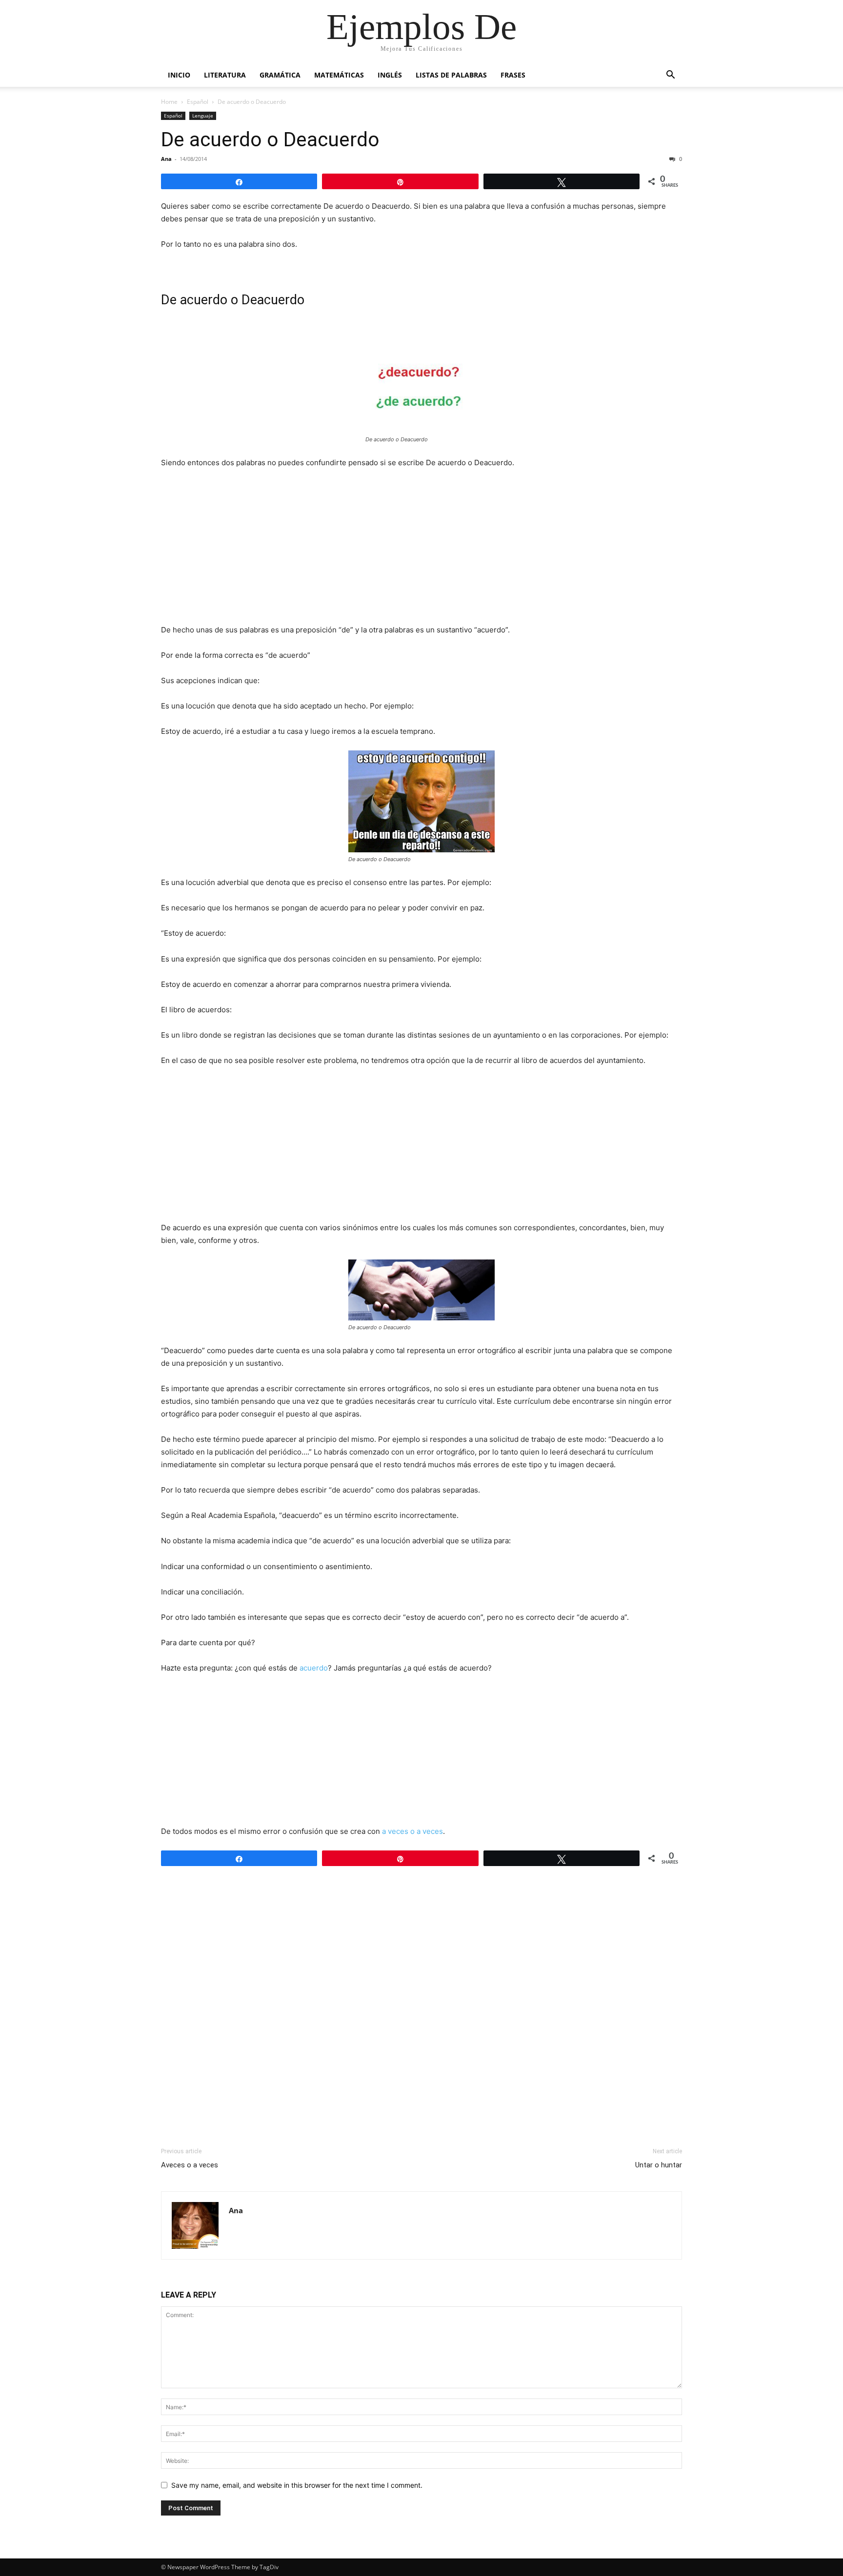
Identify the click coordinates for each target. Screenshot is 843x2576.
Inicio (179, 75)
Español (198, 102)
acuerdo (314, 1668)
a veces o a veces (411, 1831)
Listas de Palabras (451, 75)
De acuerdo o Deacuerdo (270, 139)
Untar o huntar (659, 2165)
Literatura (225, 75)
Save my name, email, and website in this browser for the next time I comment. (297, 2485)
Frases (513, 75)
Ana (166, 159)
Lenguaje (203, 116)
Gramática (280, 75)
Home (169, 102)
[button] (670, 76)
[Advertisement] (421, 550)
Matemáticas (339, 75)
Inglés (390, 75)
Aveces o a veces (190, 2165)
